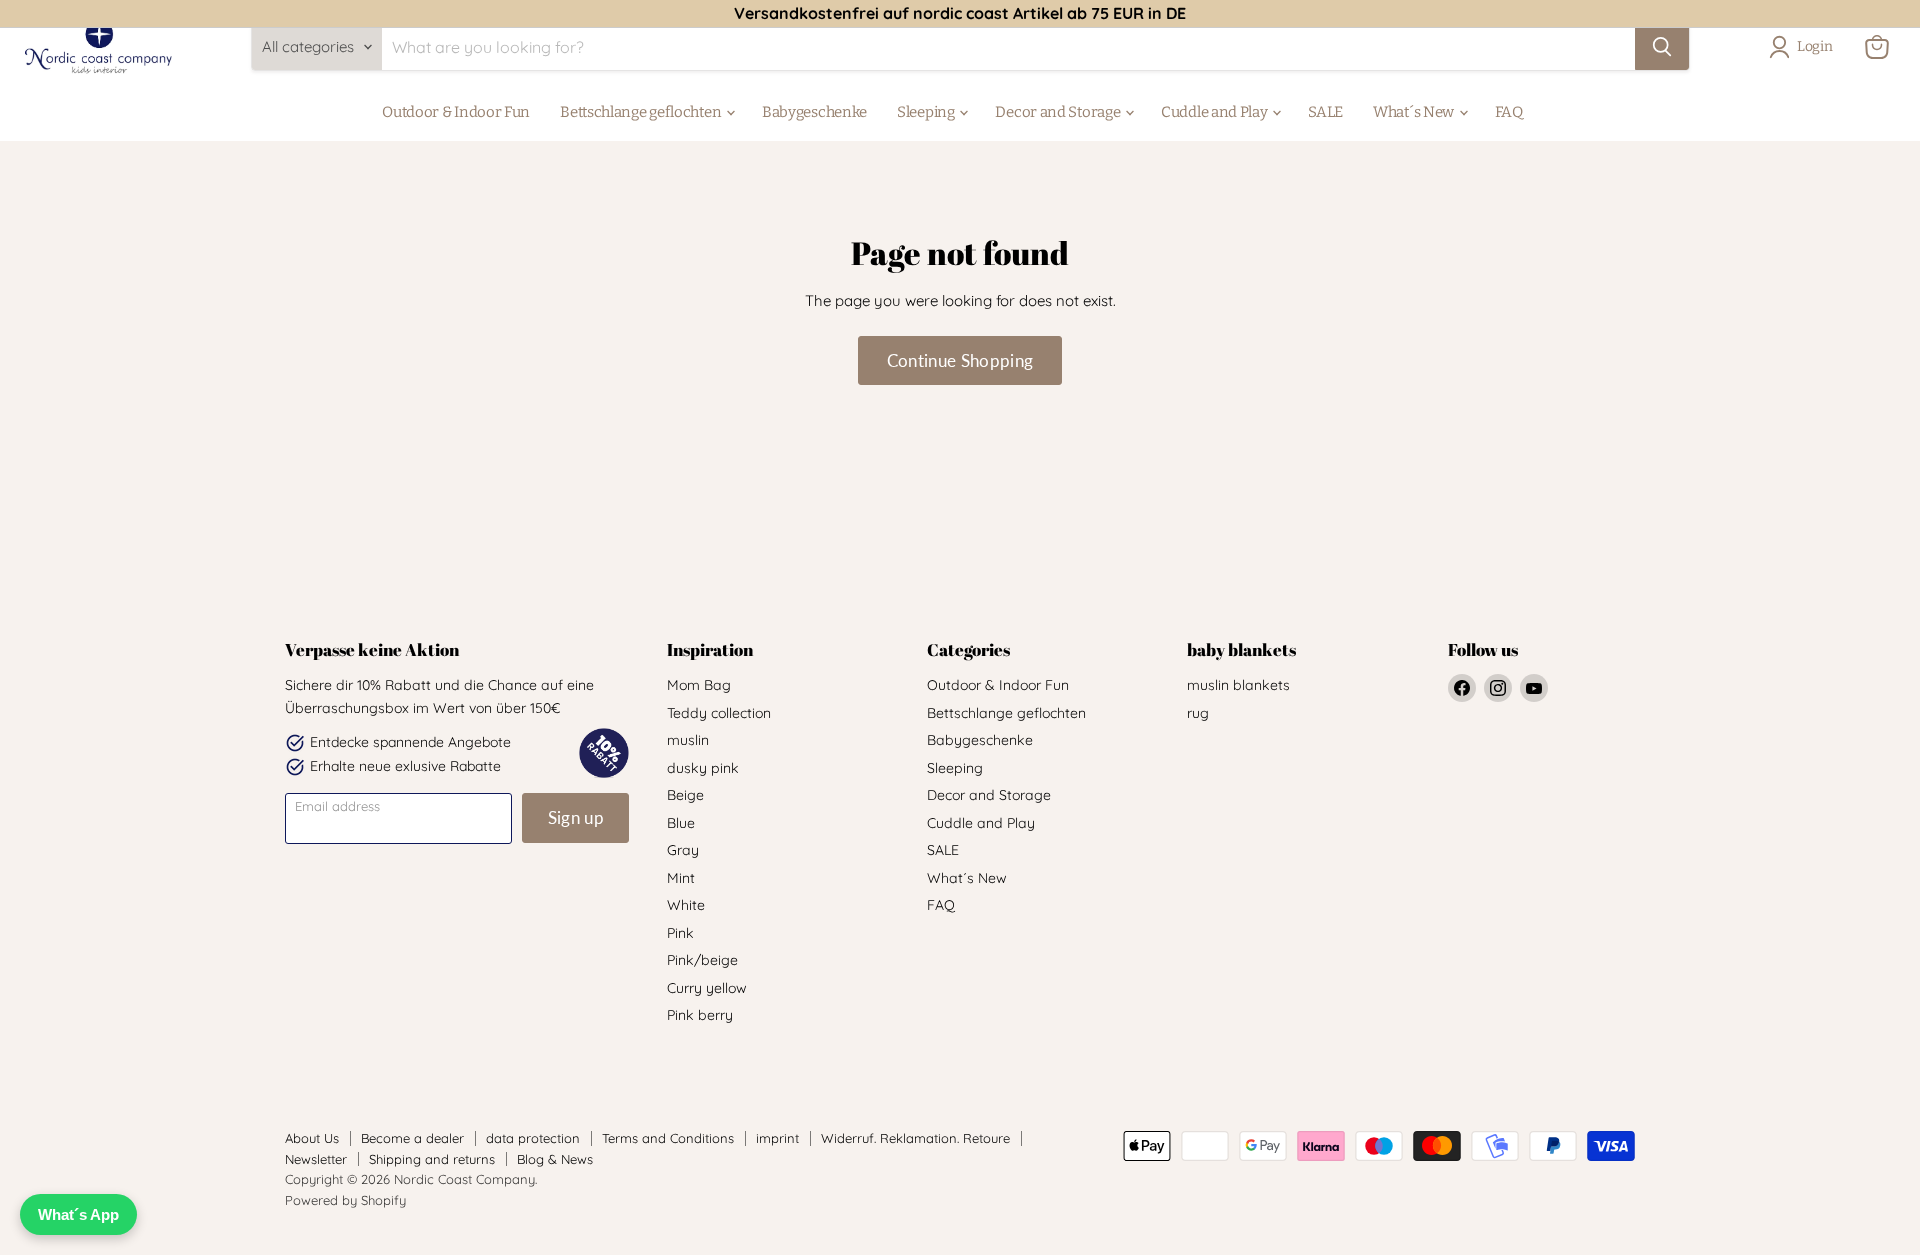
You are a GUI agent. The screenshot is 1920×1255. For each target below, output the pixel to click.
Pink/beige (702, 960)
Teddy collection (719, 713)
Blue (681, 823)
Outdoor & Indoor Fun (456, 112)
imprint (777, 1138)
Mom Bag (699, 685)
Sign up (576, 817)
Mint (681, 878)
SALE (1325, 112)
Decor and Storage (1059, 112)
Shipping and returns (432, 1159)
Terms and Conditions (668, 1138)
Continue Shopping (960, 360)
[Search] (1662, 47)
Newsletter (316, 1159)
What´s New (1415, 112)
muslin (688, 740)
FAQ (1509, 112)
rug (1198, 713)
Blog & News (555, 1159)
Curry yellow (707, 988)
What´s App (78, 1214)
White (686, 905)
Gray (683, 850)
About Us (312, 1138)
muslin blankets (1238, 685)
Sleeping (927, 112)
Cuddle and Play (1215, 112)
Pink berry (700, 1015)
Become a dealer (412, 1138)
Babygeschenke (814, 112)
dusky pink (703, 768)
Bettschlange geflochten (642, 112)
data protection (533, 1138)
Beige (685, 795)
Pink (680, 933)
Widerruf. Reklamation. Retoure (915, 1138)
